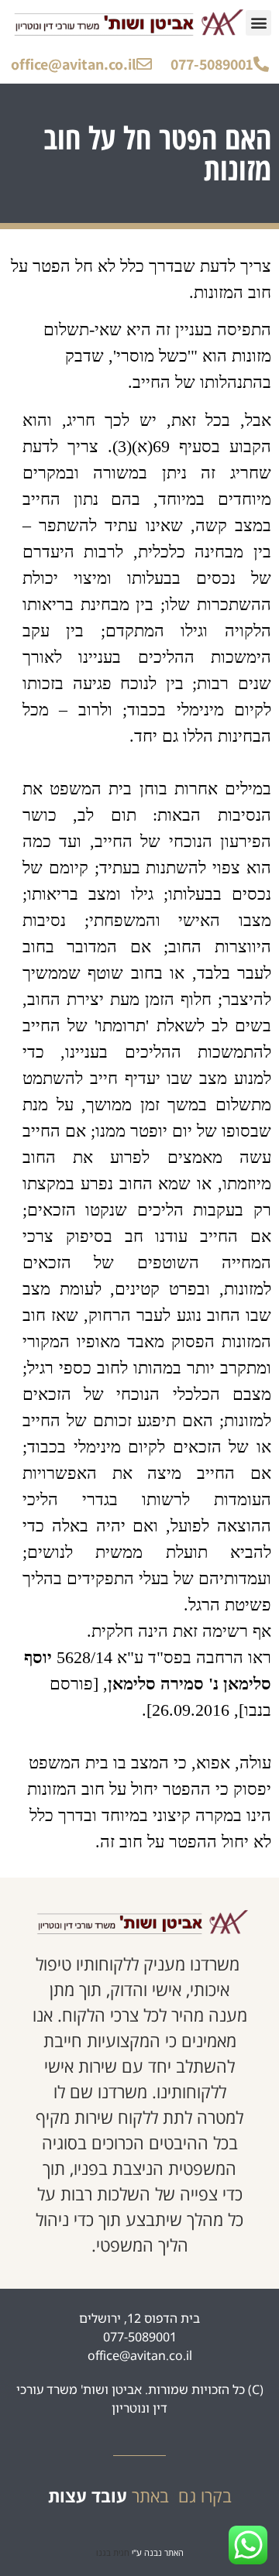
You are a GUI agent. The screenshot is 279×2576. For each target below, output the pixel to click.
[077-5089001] (261, 64)
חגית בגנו (113, 2552)
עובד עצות (88, 2495)
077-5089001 (212, 64)
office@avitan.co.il (74, 64)
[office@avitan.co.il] (144, 64)
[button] (258, 23)
